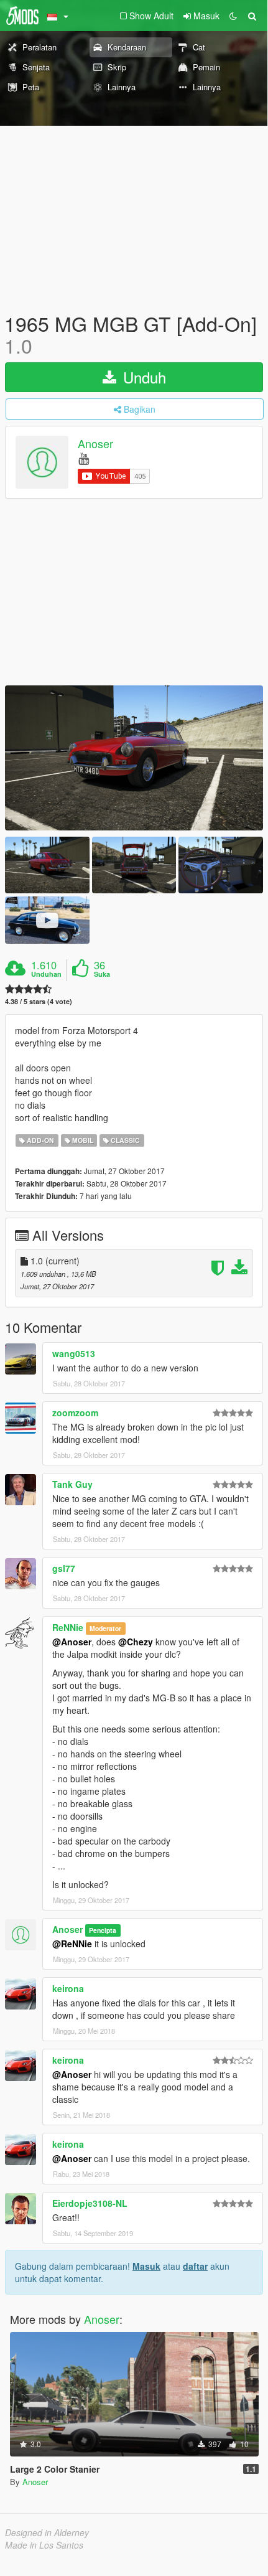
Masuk (146, 2266)
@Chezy (136, 1642)
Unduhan (46, 974)
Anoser (95, 444)
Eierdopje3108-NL (90, 2203)
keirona (68, 1988)
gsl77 (64, 1568)
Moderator (105, 1628)
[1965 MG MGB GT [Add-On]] (134, 758)
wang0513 (74, 1353)
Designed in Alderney (47, 2532)
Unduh (142, 377)
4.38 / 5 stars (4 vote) (39, 1001)
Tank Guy (72, 1484)
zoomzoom (75, 1413)
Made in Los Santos (44, 2545)
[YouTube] (84, 458)
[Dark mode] (233, 16)
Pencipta (103, 1930)
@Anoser (72, 1642)
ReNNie (68, 1627)
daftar (195, 2266)
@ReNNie (72, 1944)
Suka (102, 974)
